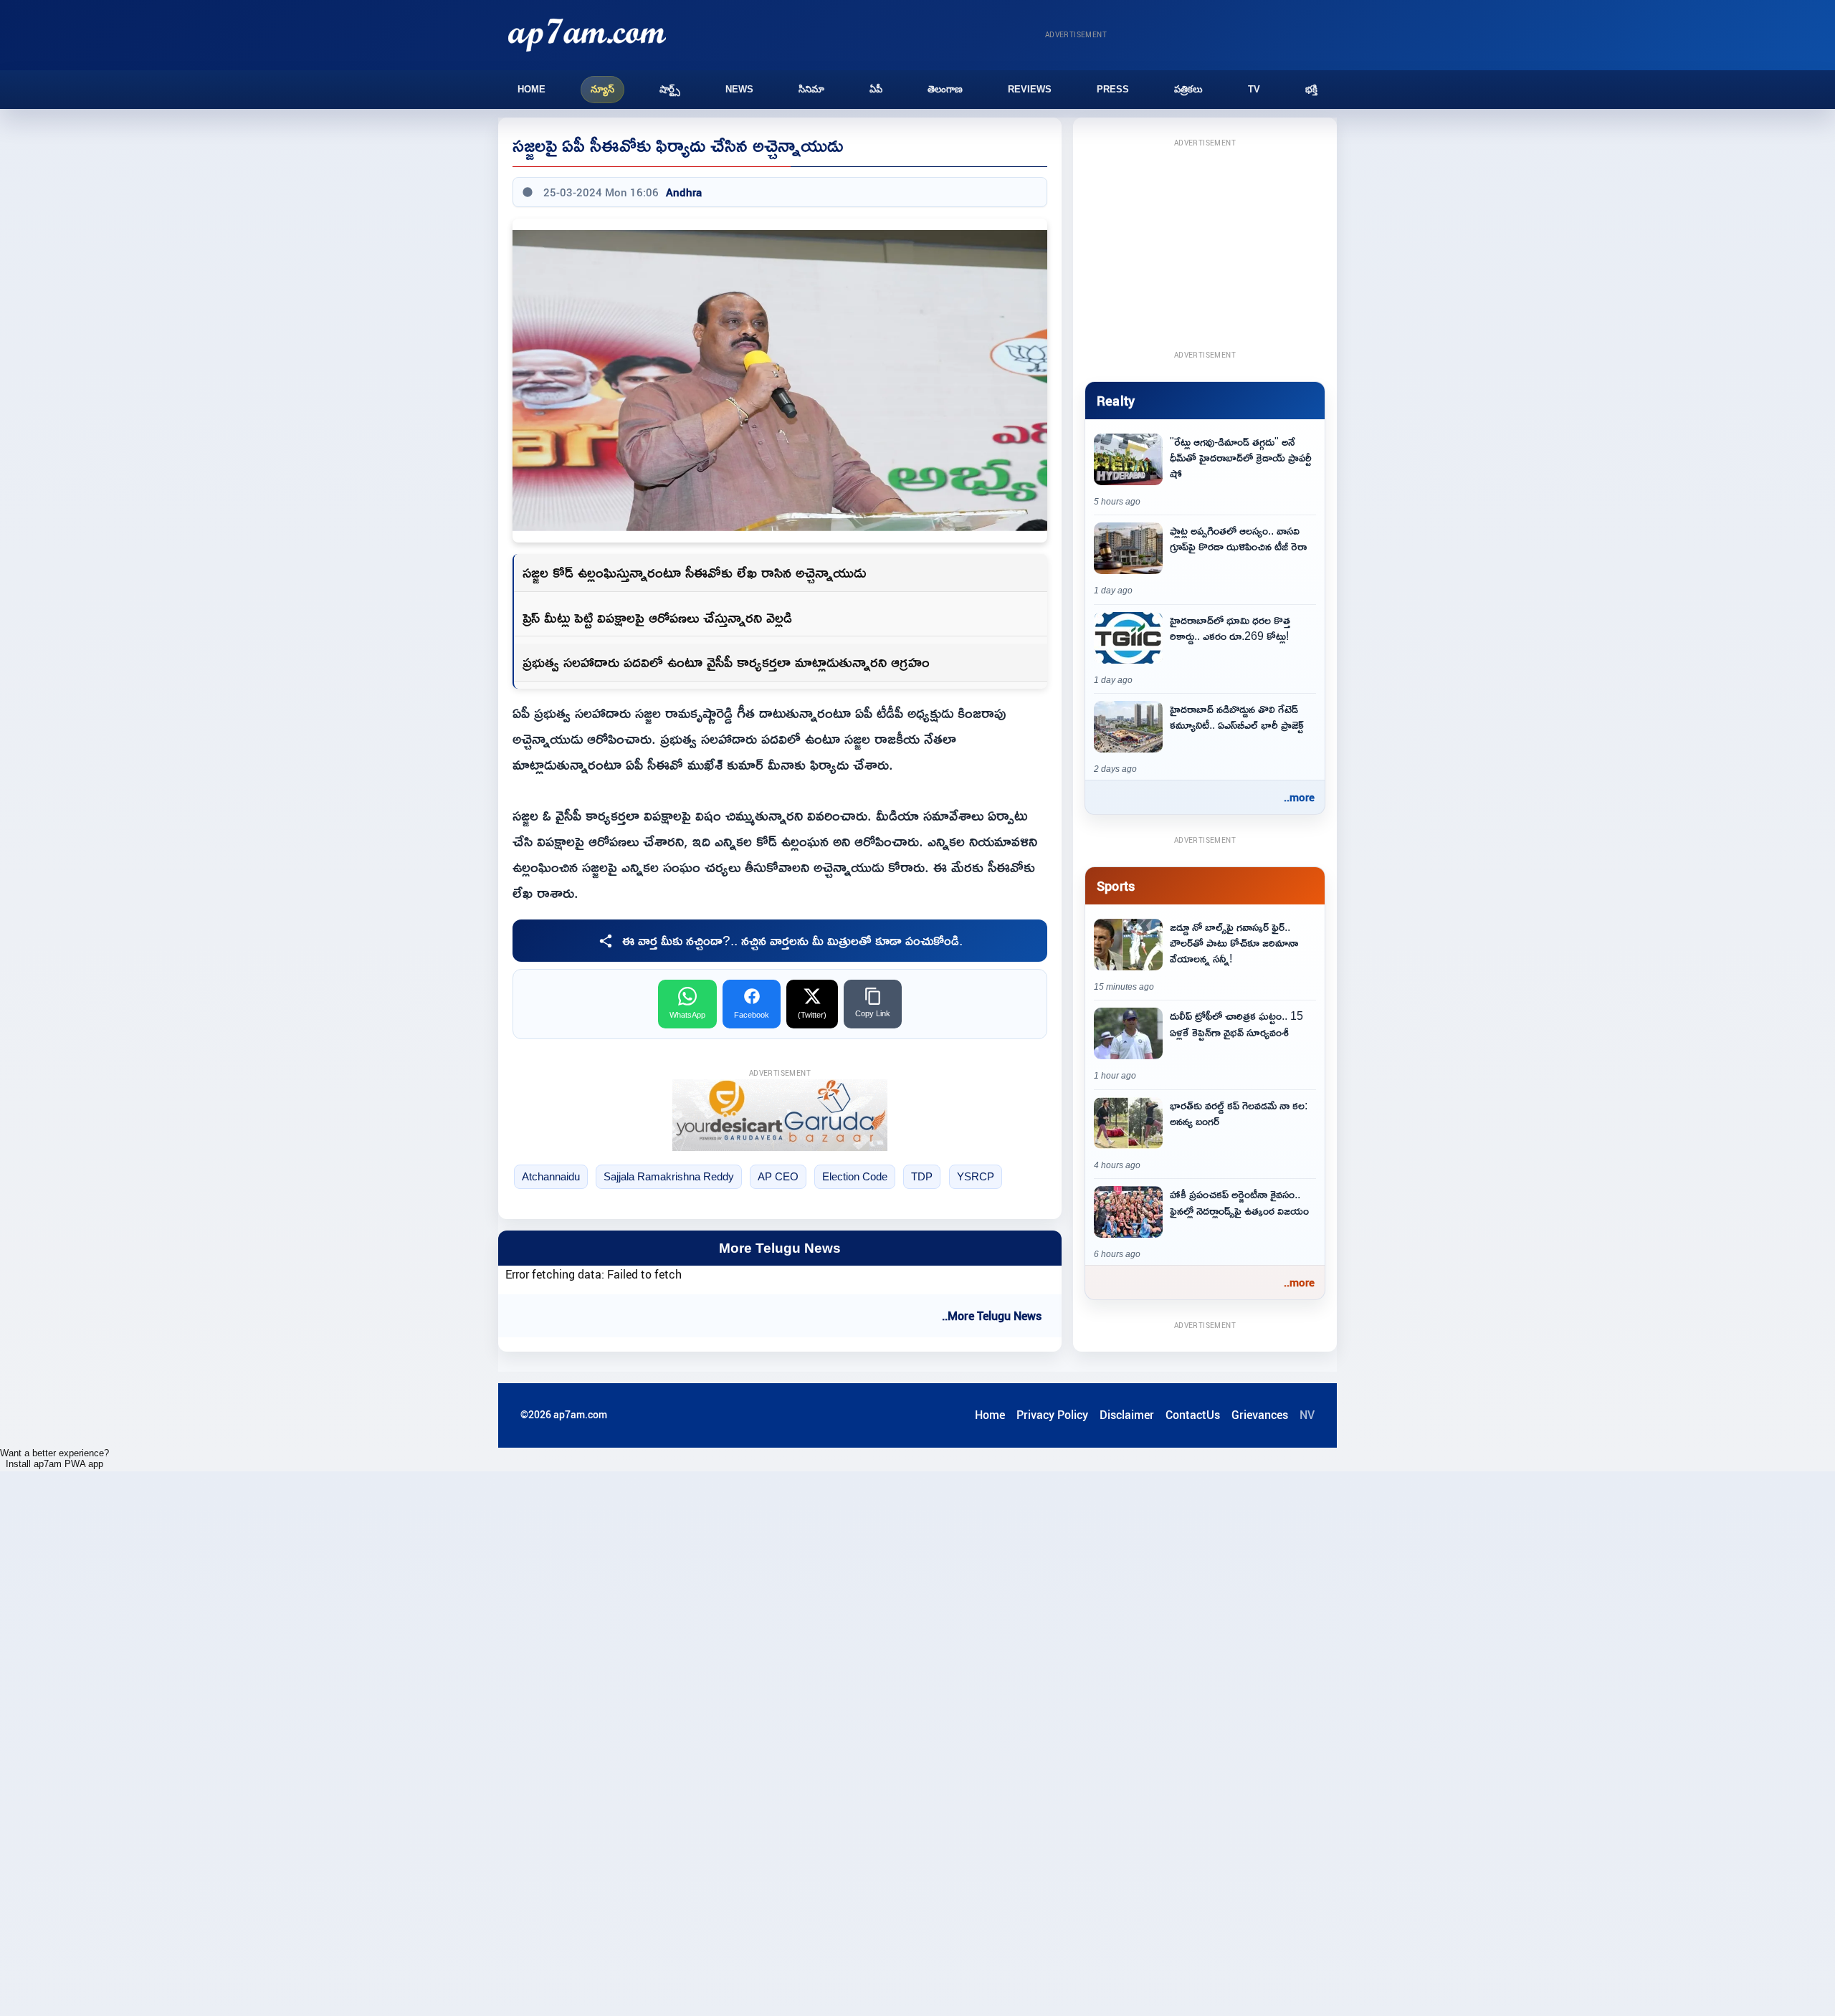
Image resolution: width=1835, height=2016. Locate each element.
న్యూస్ (602, 89)
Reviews (1030, 89)
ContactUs (1193, 1415)
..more (1299, 797)
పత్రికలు (1188, 89)
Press (1113, 89)
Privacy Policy (1052, 1415)
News (739, 89)
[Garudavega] (780, 1115)
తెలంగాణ (945, 89)
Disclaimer (1127, 1415)
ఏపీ (876, 89)
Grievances (1260, 1415)
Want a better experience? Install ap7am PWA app (54, 1458)
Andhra (684, 192)
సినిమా (811, 89)
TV (1254, 89)
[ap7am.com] (587, 35)
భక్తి (1311, 89)
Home (532, 89)
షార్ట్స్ (670, 89)
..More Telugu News (992, 1316)
